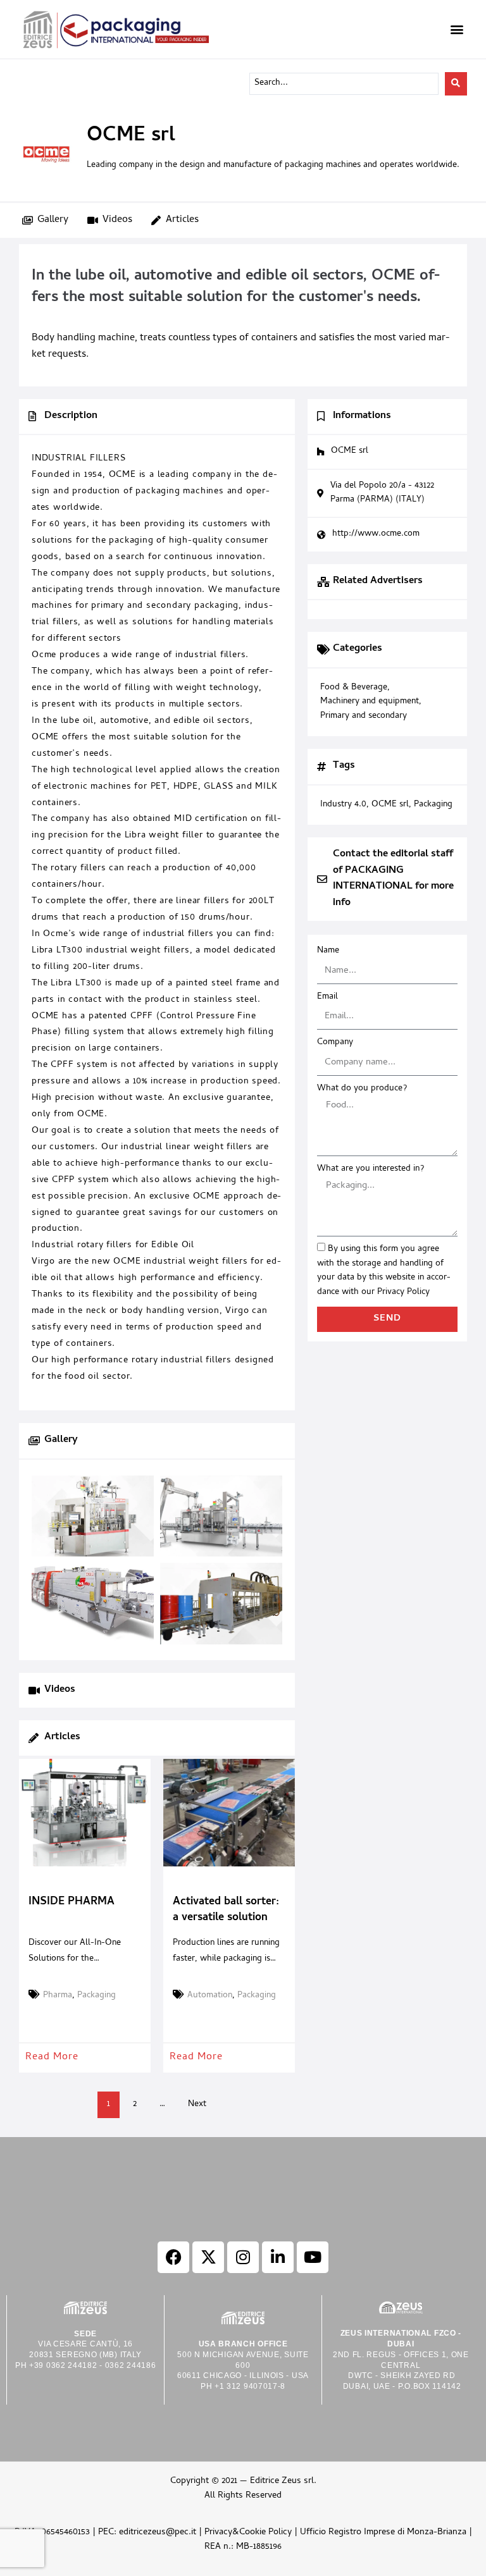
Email (327, 997)
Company (335, 1043)
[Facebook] (173, 2257)
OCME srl (390, 805)
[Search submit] (456, 84)
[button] (457, 29)
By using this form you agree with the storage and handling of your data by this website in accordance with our (384, 1271)
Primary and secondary (364, 717)
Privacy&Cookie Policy (248, 2533)
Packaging (97, 1996)
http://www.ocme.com (376, 534)
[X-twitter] (208, 2257)
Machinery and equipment (370, 702)
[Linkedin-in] (278, 2257)
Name (328, 951)
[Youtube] (313, 2257)
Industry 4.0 (343, 805)
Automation (210, 1996)
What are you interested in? (371, 1169)
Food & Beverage (354, 688)
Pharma (58, 1996)
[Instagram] (243, 2257)
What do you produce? (362, 1089)
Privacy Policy (403, 1292)
